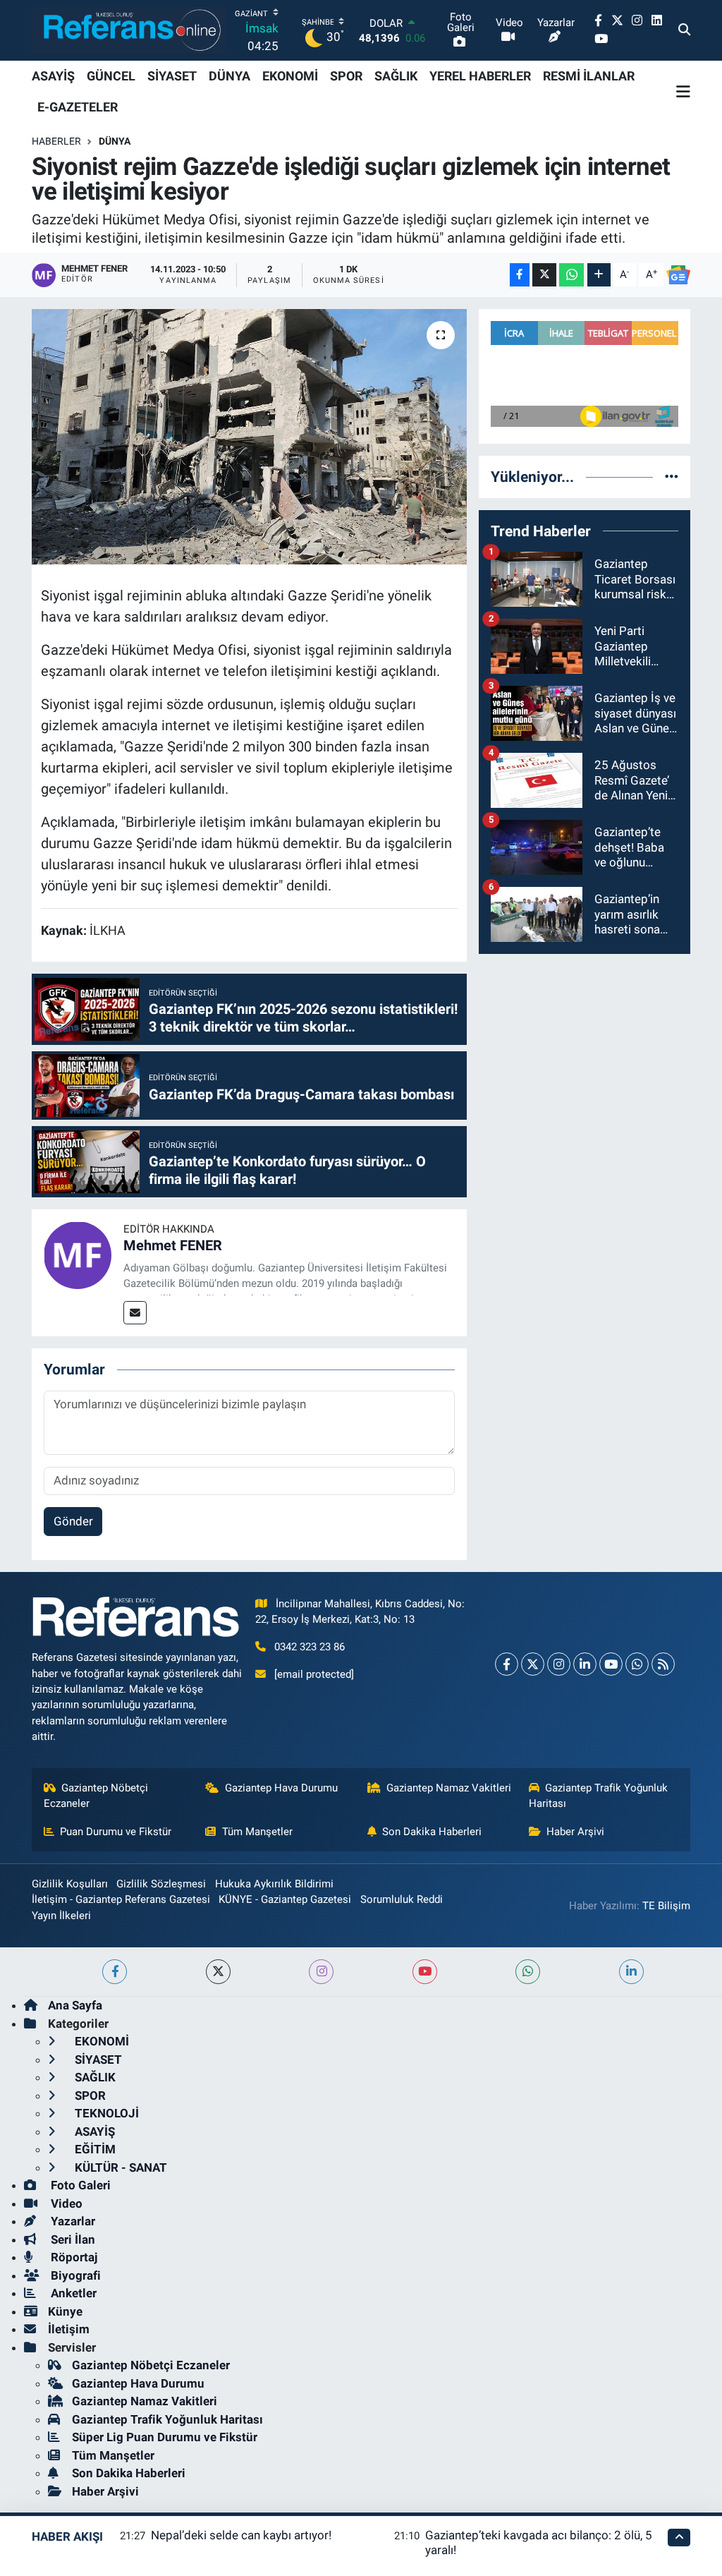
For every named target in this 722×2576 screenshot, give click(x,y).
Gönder (73, 1521)
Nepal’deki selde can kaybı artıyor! (241, 2535)
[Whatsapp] (637, 1664)
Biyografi (74, 2275)
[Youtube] (611, 1664)
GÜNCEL (111, 76)
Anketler (72, 2293)
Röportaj (73, 2257)
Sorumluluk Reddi (402, 1899)
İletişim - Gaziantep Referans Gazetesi (121, 1899)
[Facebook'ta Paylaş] (520, 275)
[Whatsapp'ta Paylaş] (571, 275)
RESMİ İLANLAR (589, 76)
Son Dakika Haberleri (432, 1832)
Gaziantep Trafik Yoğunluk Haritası (599, 1796)
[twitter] (218, 1972)
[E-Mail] (135, 1313)
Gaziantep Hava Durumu (281, 1788)
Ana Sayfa (75, 2005)
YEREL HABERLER (480, 76)
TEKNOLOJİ (105, 2113)
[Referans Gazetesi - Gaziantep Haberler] (129, 30)
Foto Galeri (79, 2185)
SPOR (346, 76)
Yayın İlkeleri (61, 1916)
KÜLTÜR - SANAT (120, 2167)
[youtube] (425, 1972)
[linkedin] (631, 1972)
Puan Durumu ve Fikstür (116, 1832)
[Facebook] (507, 1664)
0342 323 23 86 (310, 1647)
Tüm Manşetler (257, 1832)
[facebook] (115, 1972)
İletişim (69, 2329)
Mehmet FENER (173, 1245)
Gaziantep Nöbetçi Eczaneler (96, 1796)
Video (65, 2203)
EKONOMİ (290, 76)
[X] (533, 1664)
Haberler (56, 141)
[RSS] (663, 1664)
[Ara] (684, 30)
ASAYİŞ (53, 76)
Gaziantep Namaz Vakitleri (449, 1788)
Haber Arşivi (575, 1832)
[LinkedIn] (585, 1664)
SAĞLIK (396, 76)
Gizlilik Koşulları (70, 1884)
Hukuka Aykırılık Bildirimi (274, 1884)
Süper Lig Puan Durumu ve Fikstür (165, 2437)
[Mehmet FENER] (78, 1254)
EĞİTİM (94, 2149)
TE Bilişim (666, 1906)
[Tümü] (672, 476)
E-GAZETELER (78, 107)
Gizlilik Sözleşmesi (161, 1884)
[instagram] (321, 1972)
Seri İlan (72, 2239)
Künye (65, 2311)
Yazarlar (72, 2221)
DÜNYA (230, 76)
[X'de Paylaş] (544, 275)
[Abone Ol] (678, 275)
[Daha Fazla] (599, 275)
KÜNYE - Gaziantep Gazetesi (285, 1899)
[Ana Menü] (683, 92)
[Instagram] (559, 1664)
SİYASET (172, 76)
